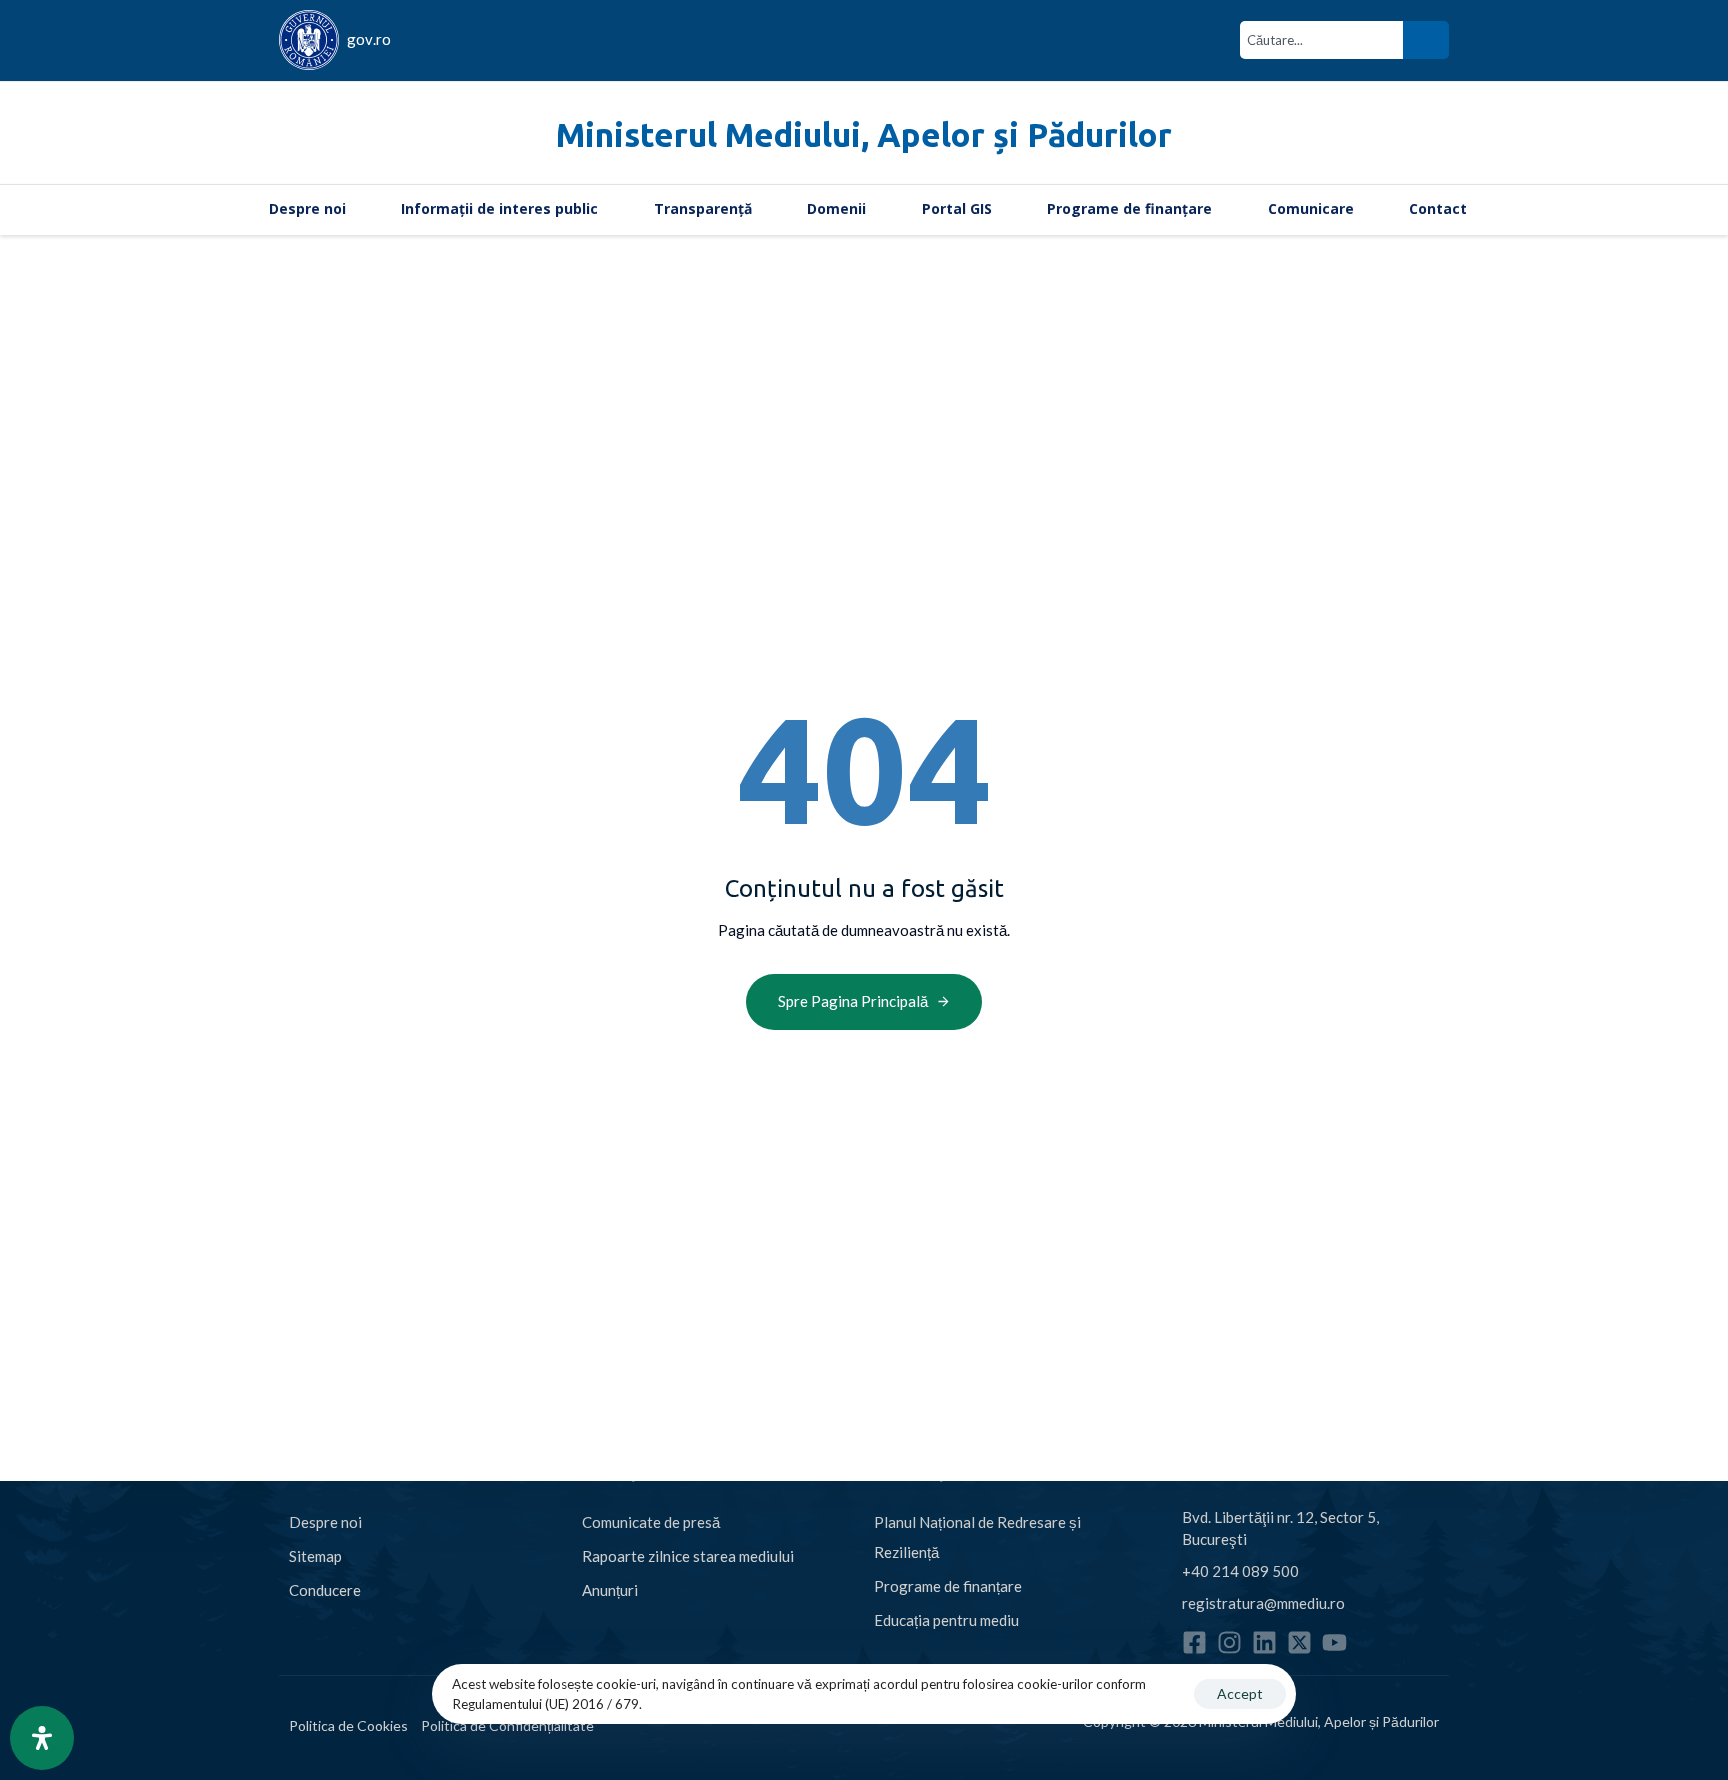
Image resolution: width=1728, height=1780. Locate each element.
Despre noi (307, 208)
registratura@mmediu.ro (1263, 1603)
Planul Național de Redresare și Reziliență (977, 1537)
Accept (1240, 1693)
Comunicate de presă (651, 1522)
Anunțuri (610, 1590)
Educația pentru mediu (946, 1620)
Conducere (325, 1590)
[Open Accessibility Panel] (42, 1738)
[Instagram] (1229, 1642)
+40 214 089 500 (1240, 1571)
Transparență (703, 208)
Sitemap (315, 1556)
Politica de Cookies (348, 1725)
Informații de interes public (499, 208)
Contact (1438, 208)
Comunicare (1311, 208)
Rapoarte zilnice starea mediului (688, 1556)
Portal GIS (957, 208)
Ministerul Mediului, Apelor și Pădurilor (864, 134)
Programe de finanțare (1129, 208)
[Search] (1426, 40)
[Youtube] (1334, 1642)
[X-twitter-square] (1299, 1642)
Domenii (836, 208)
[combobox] (1321, 40)
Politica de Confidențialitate (507, 1725)
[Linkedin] (1264, 1642)
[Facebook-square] (1194, 1642)
